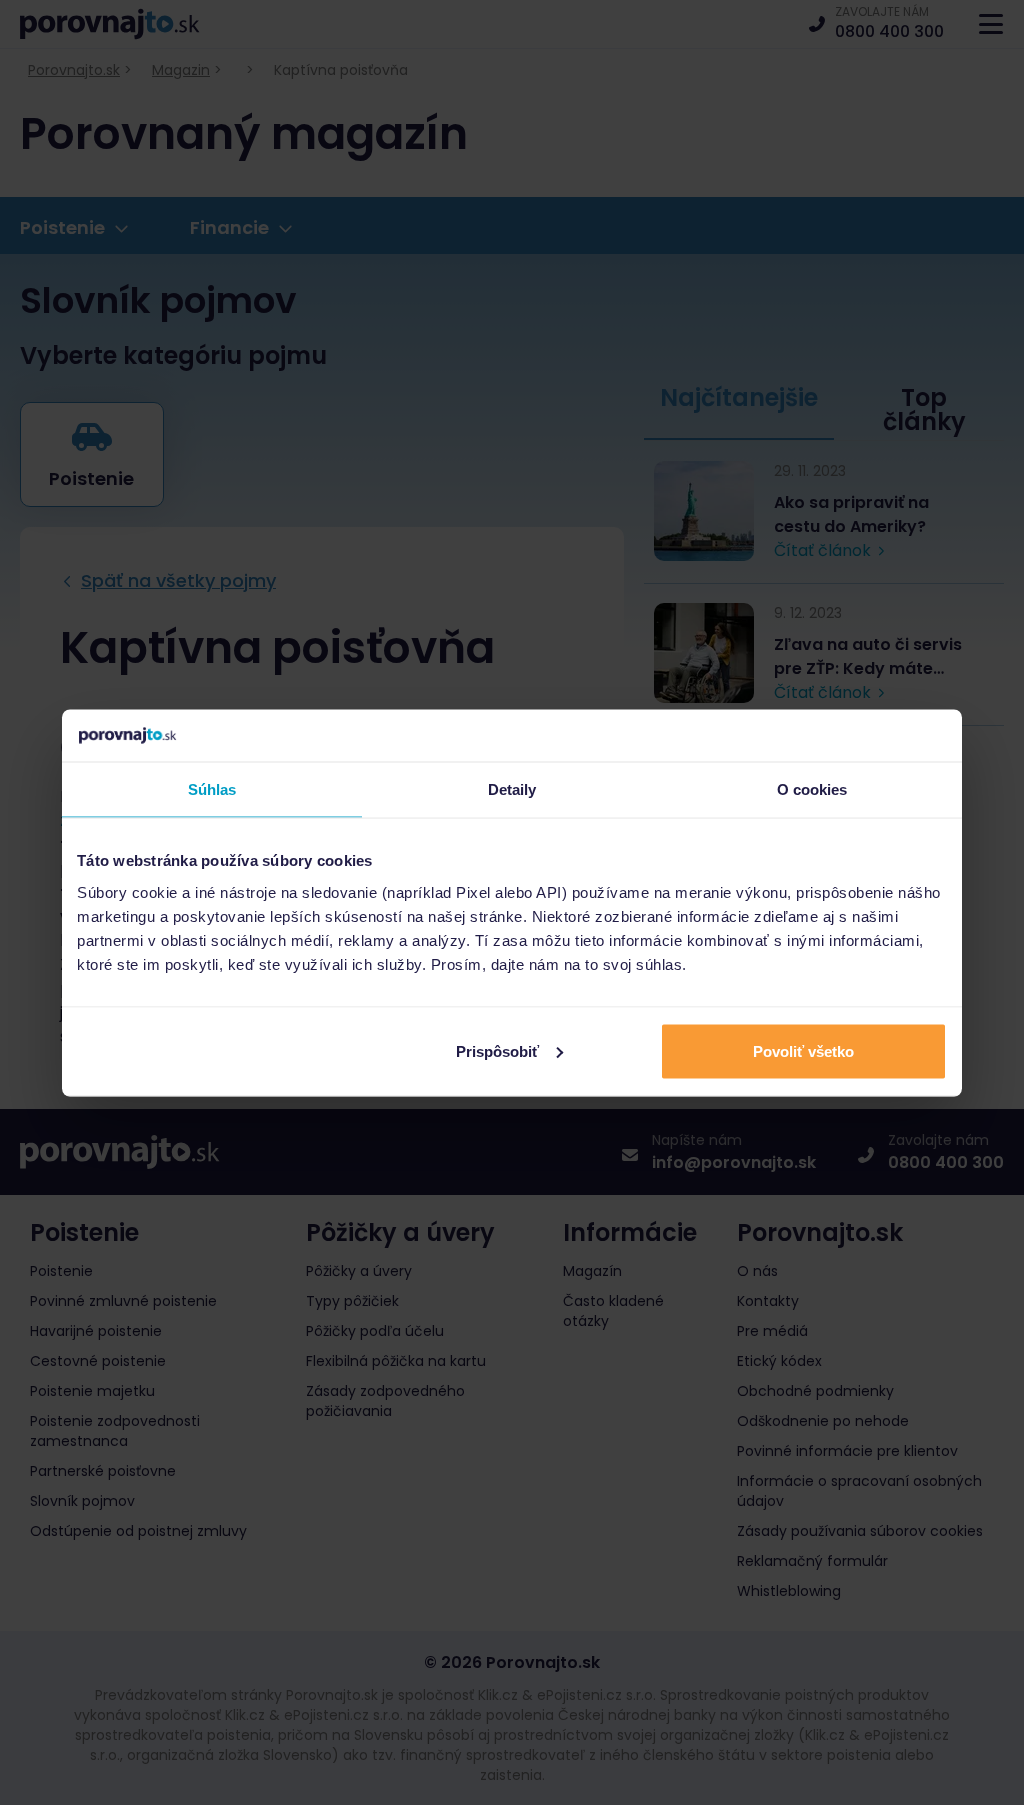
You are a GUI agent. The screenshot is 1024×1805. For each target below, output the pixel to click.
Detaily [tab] (512, 789)
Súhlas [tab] (212, 789)
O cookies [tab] (812, 789)
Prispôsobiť (497, 1050)
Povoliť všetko (803, 1050)
